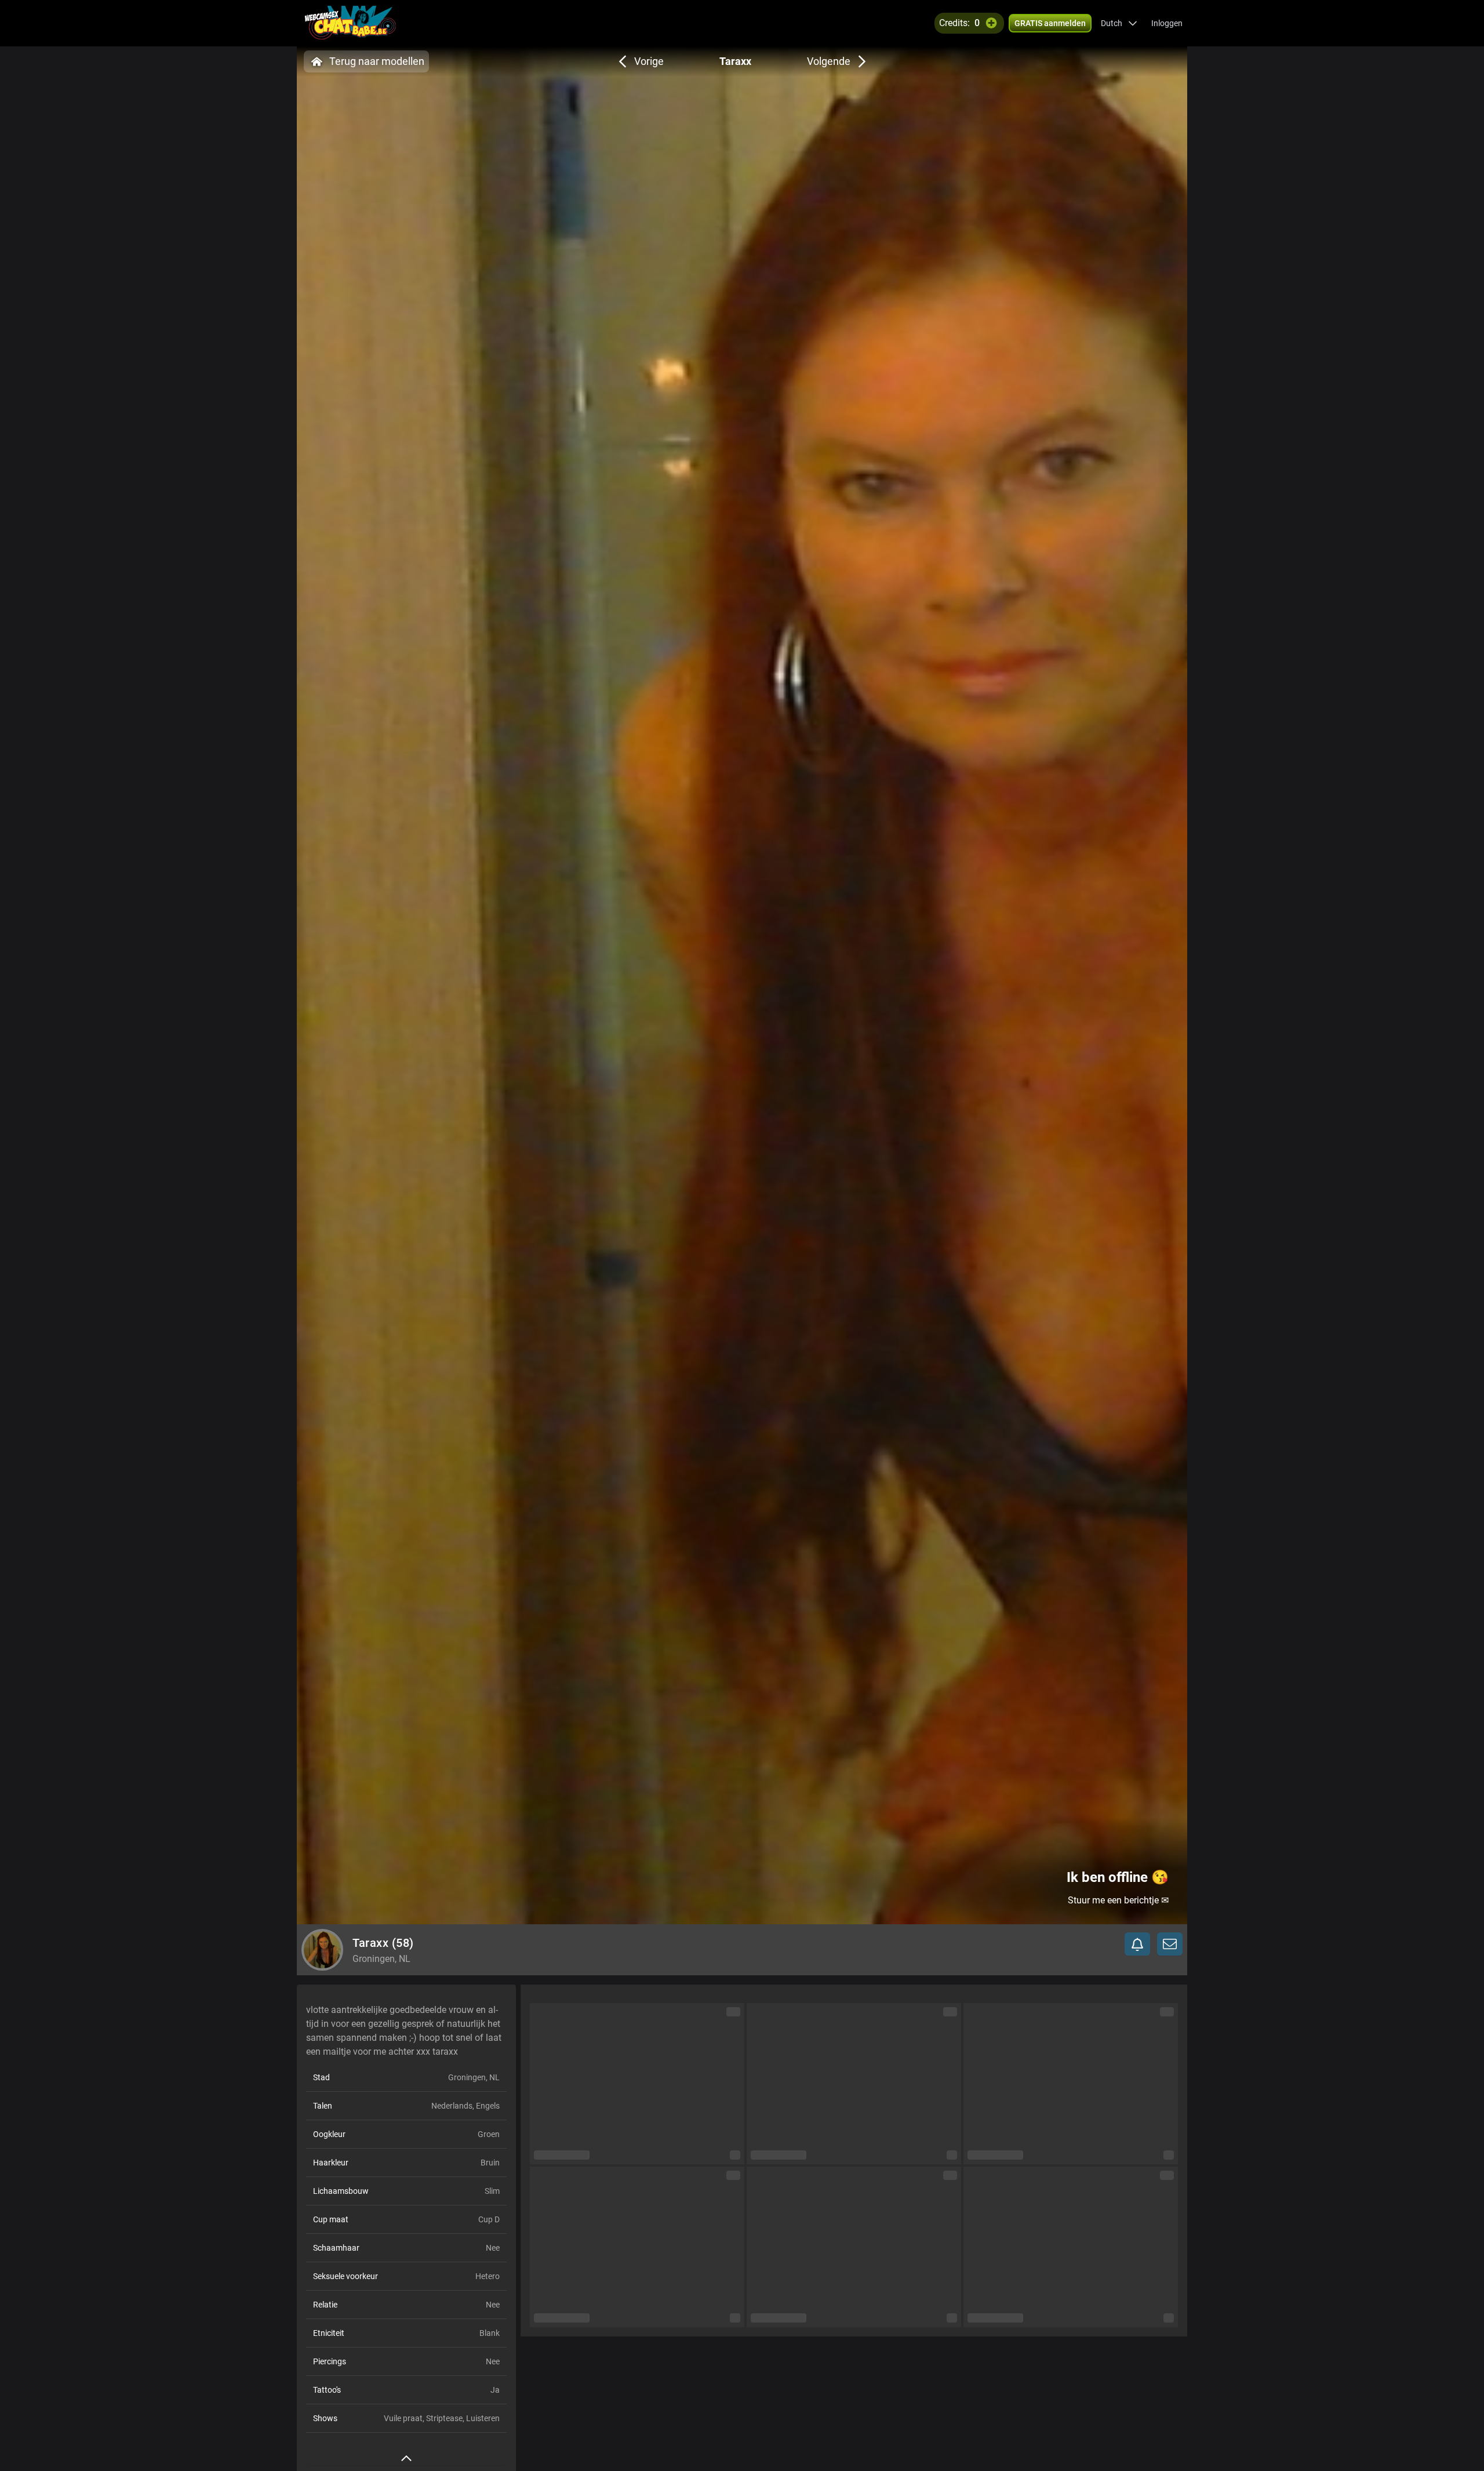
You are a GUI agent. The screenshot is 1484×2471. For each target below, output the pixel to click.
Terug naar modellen (377, 61)
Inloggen (1167, 23)
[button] (1119, 23)
